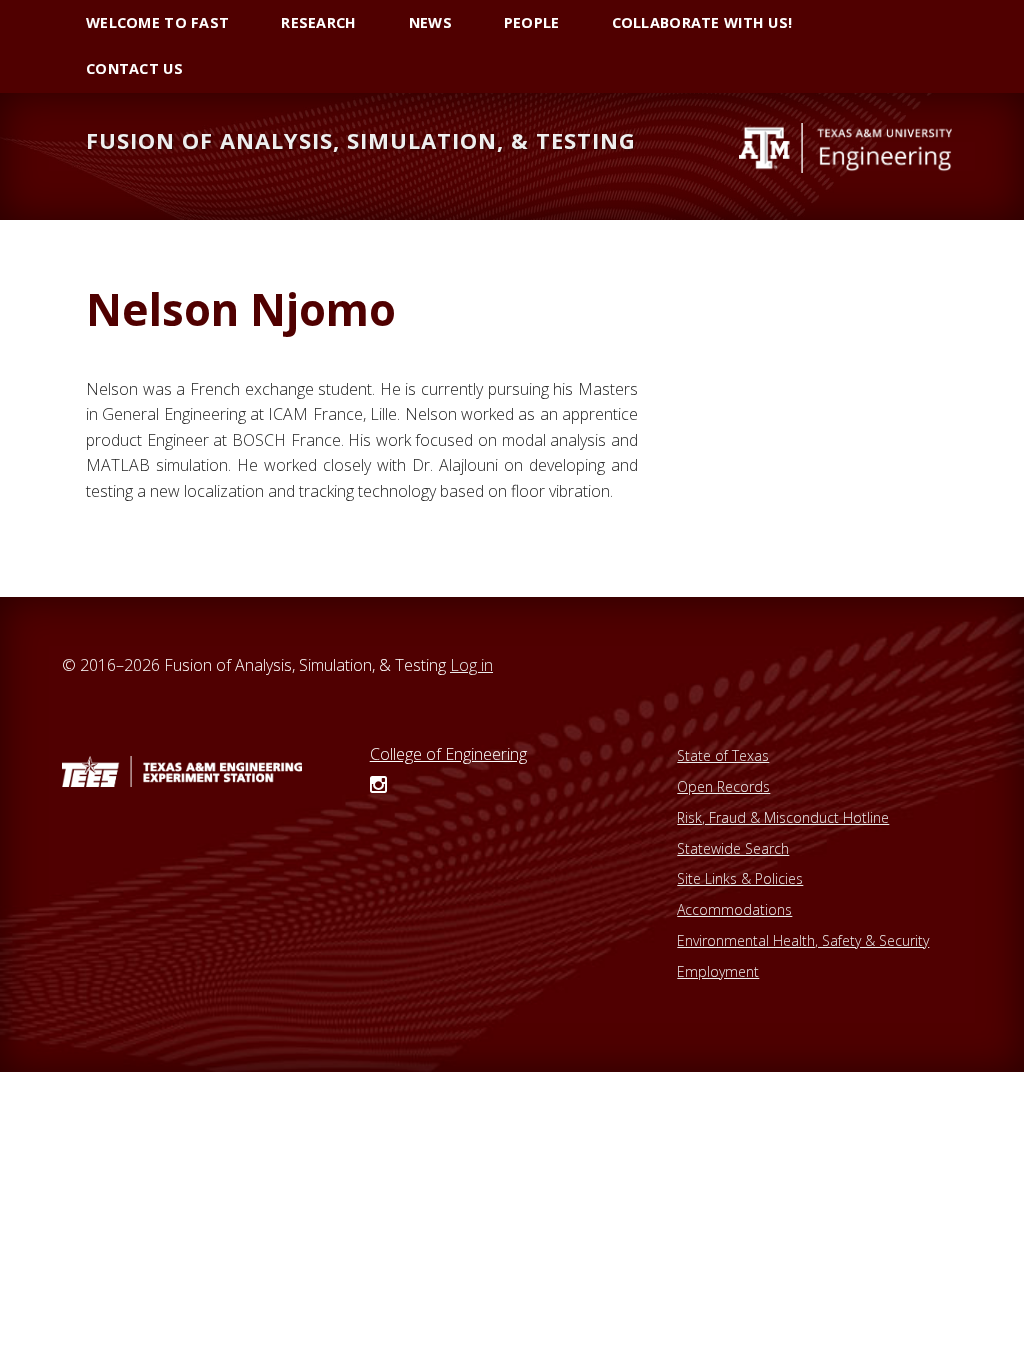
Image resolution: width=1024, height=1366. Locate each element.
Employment (718, 971)
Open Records (723, 786)
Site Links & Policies (740, 878)
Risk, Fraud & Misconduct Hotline (783, 817)
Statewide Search (733, 848)
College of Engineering (448, 754)
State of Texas (723, 755)
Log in (471, 665)
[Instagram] (378, 786)
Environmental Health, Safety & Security (803, 940)
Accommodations (734, 909)
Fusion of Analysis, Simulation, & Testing (361, 140)
